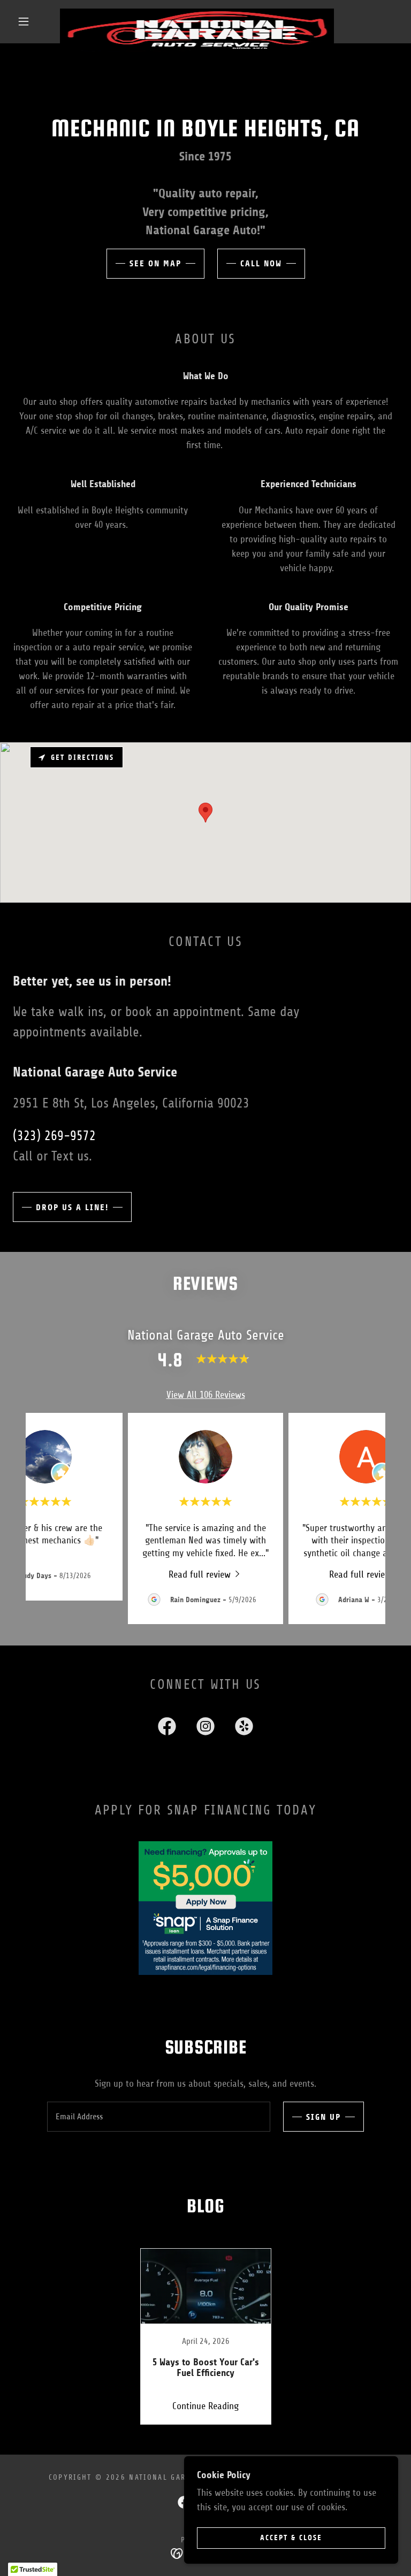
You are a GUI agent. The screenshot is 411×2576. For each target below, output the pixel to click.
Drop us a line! (72, 1207)
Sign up (324, 2117)
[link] (197, 13)
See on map (155, 263)
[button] (24, 21)
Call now (261, 263)
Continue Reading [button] (205, 2406)
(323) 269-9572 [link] (54, 1136)
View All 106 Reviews (206, 1395)
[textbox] (159, 2117)
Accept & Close (291, 2538)
